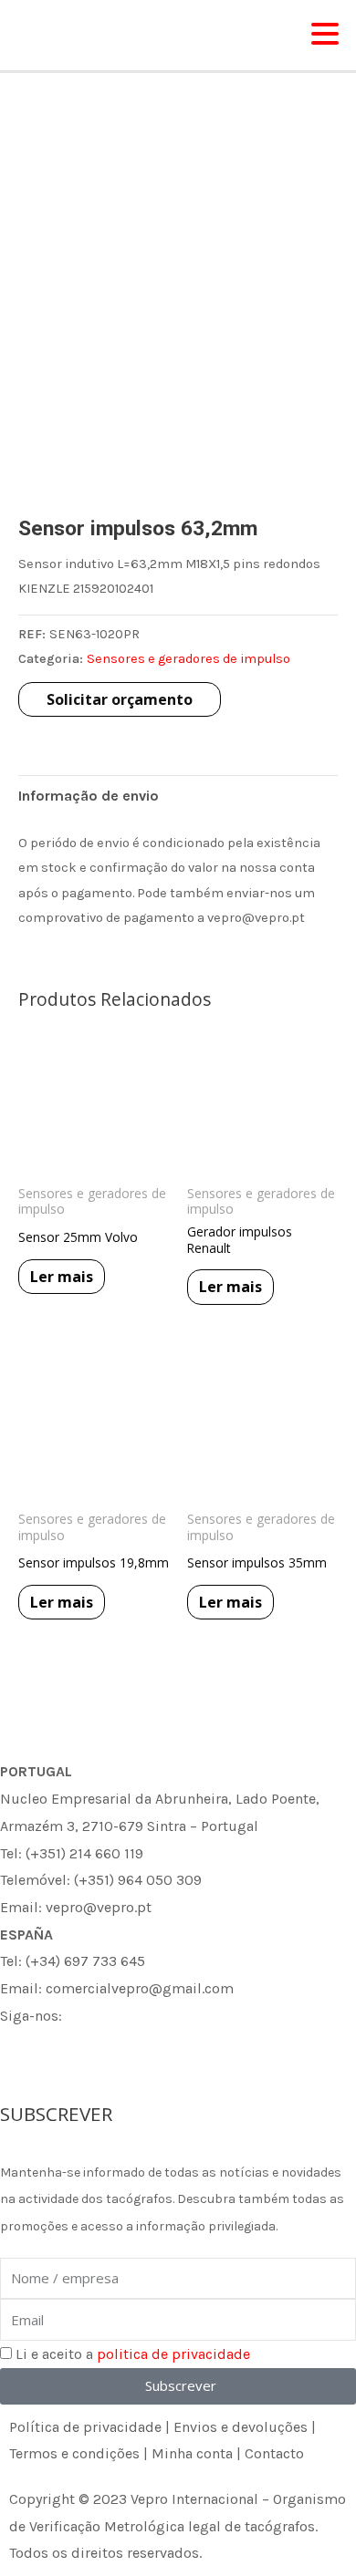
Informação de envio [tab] (89, 796)
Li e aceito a (133, 2354)
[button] (325, 35)
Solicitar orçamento (120, 699)
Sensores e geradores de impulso (188, 659)
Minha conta (192, 2453)
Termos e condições (74, 2453)
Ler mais (62, 1277)
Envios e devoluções (241, 2427)
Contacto (274, 2453)
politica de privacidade (173, 2354)
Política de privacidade (85, 2427)
